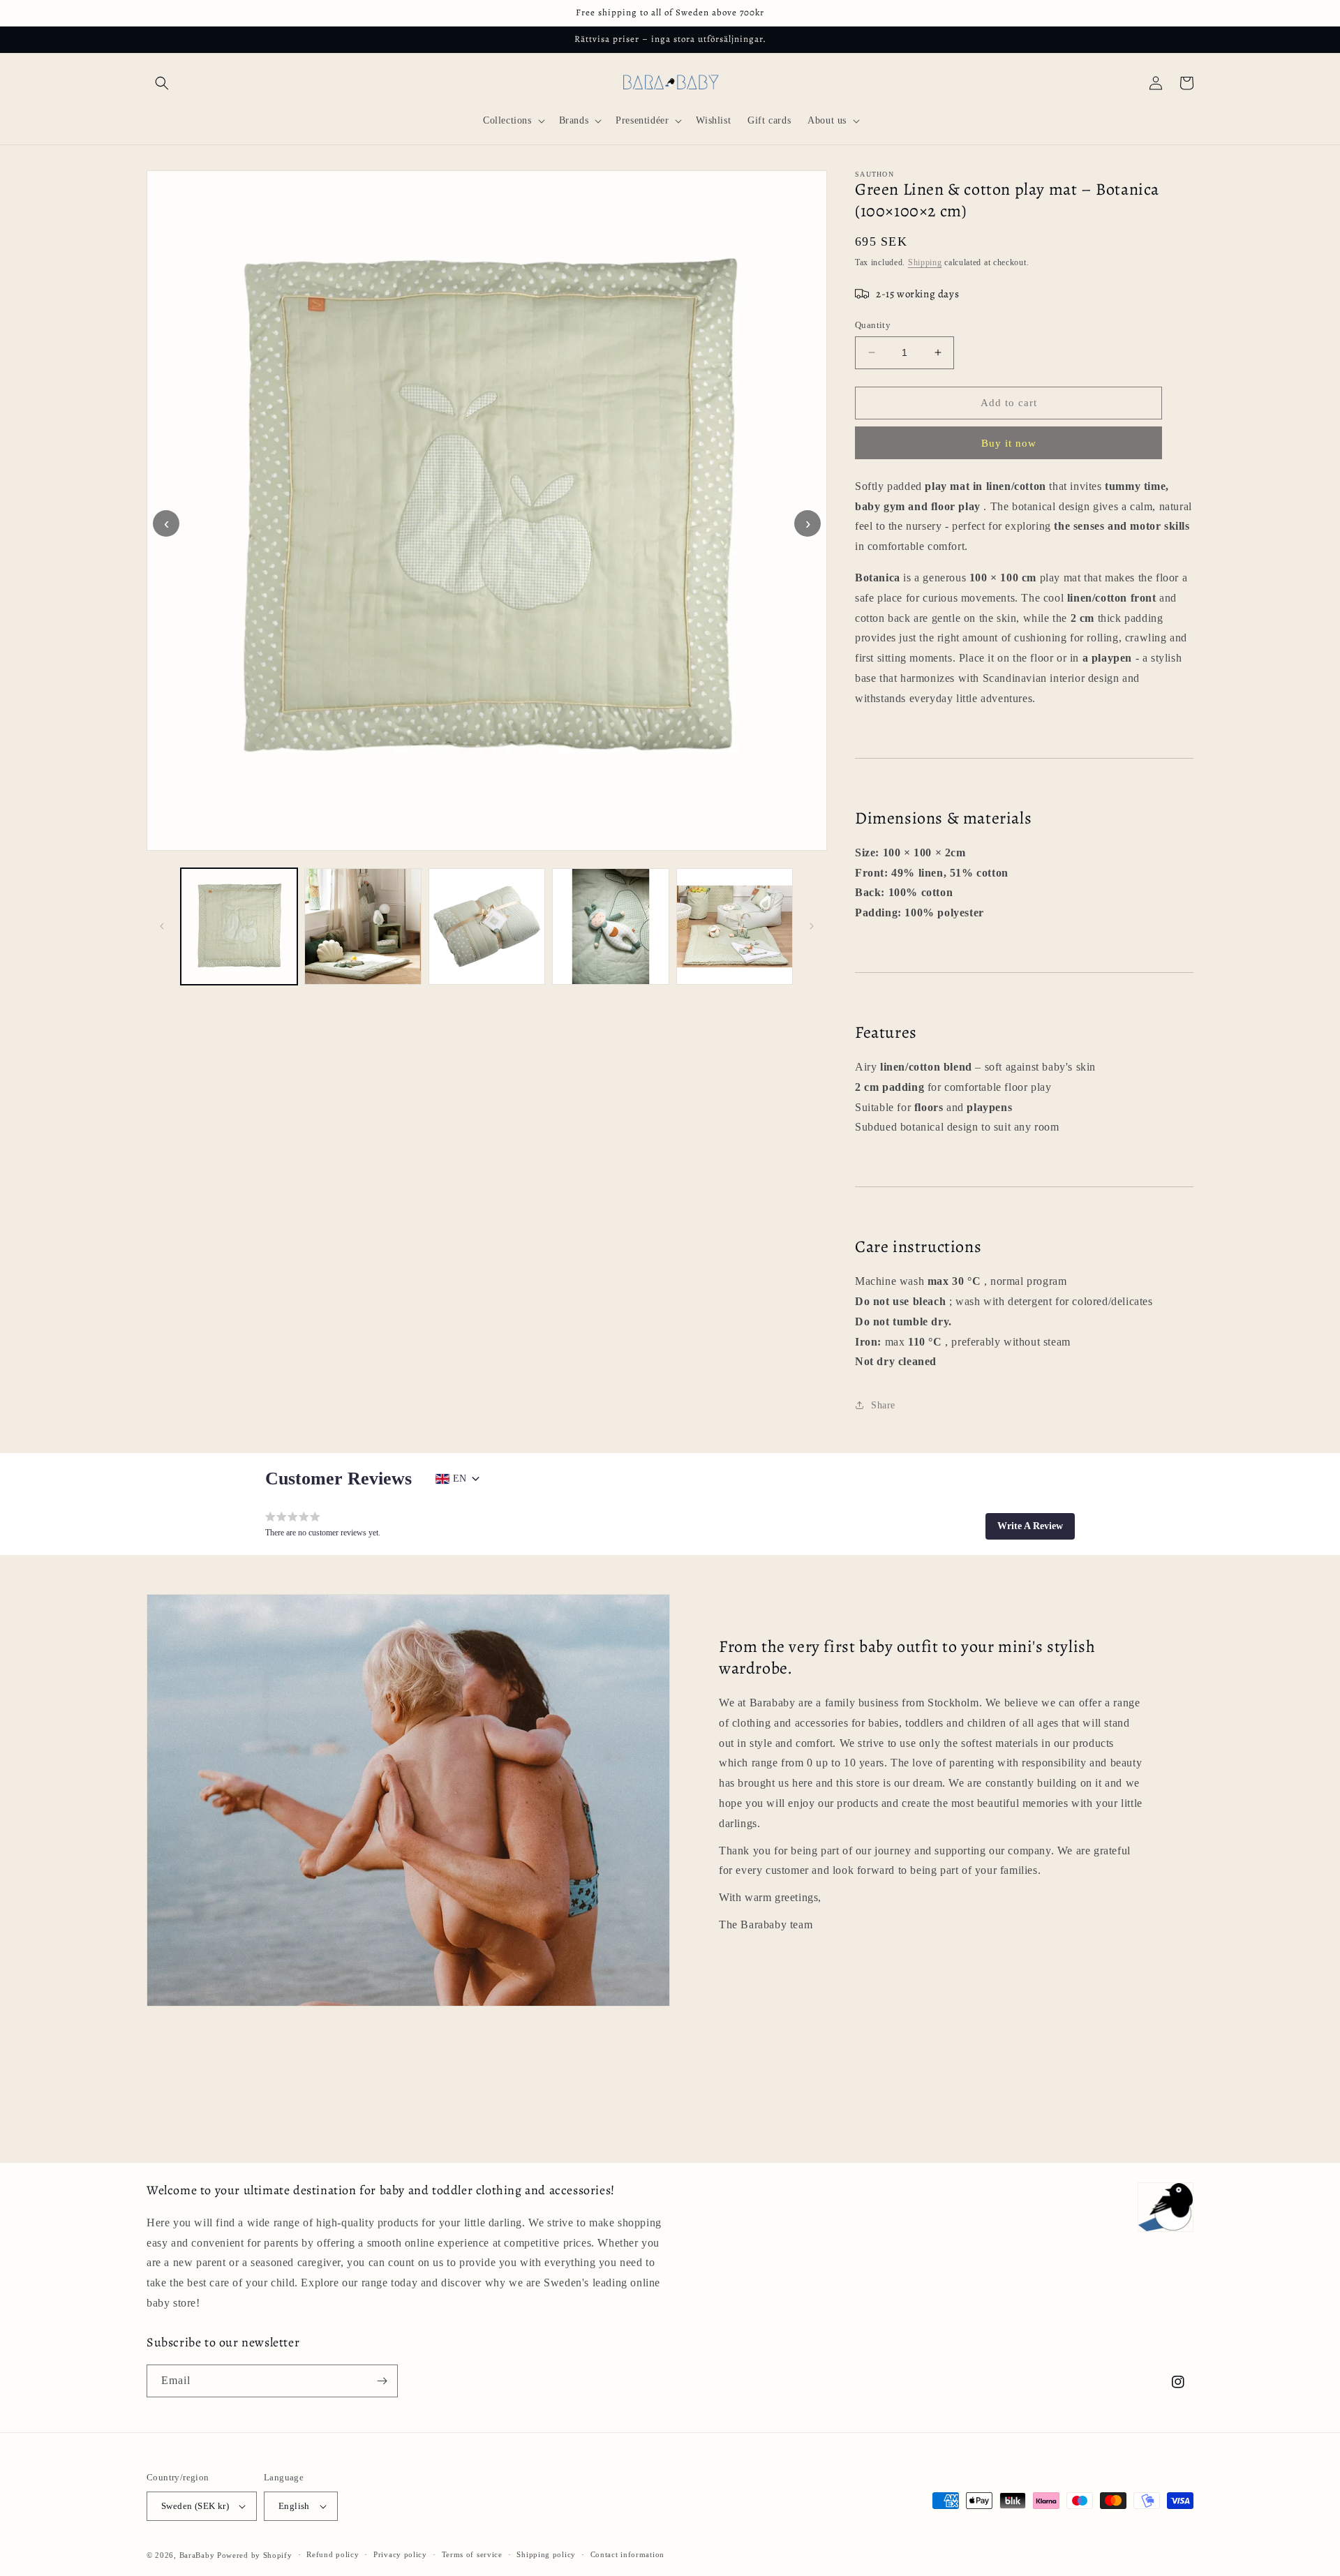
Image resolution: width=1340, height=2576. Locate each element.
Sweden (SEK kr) (195, 2506)
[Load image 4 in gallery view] (610, 926)
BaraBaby (197, 2555)
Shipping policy (546, 2554)
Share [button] (883, 1405)
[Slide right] (812, 926)
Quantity (873, 325)
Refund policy (333, 2554)
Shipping (925, 262)
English (294, 2506)
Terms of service (472, 2554)
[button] (162, 83)
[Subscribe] (382, 2381)
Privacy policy (400, 2554)
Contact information (627, 2554)
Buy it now (1009, 443)
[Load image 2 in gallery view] (363, 926)
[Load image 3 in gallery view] (487, 926)
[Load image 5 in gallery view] (735, 926)
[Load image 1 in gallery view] (239, 926)
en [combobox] (460, 1479)
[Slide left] (162, 926)
